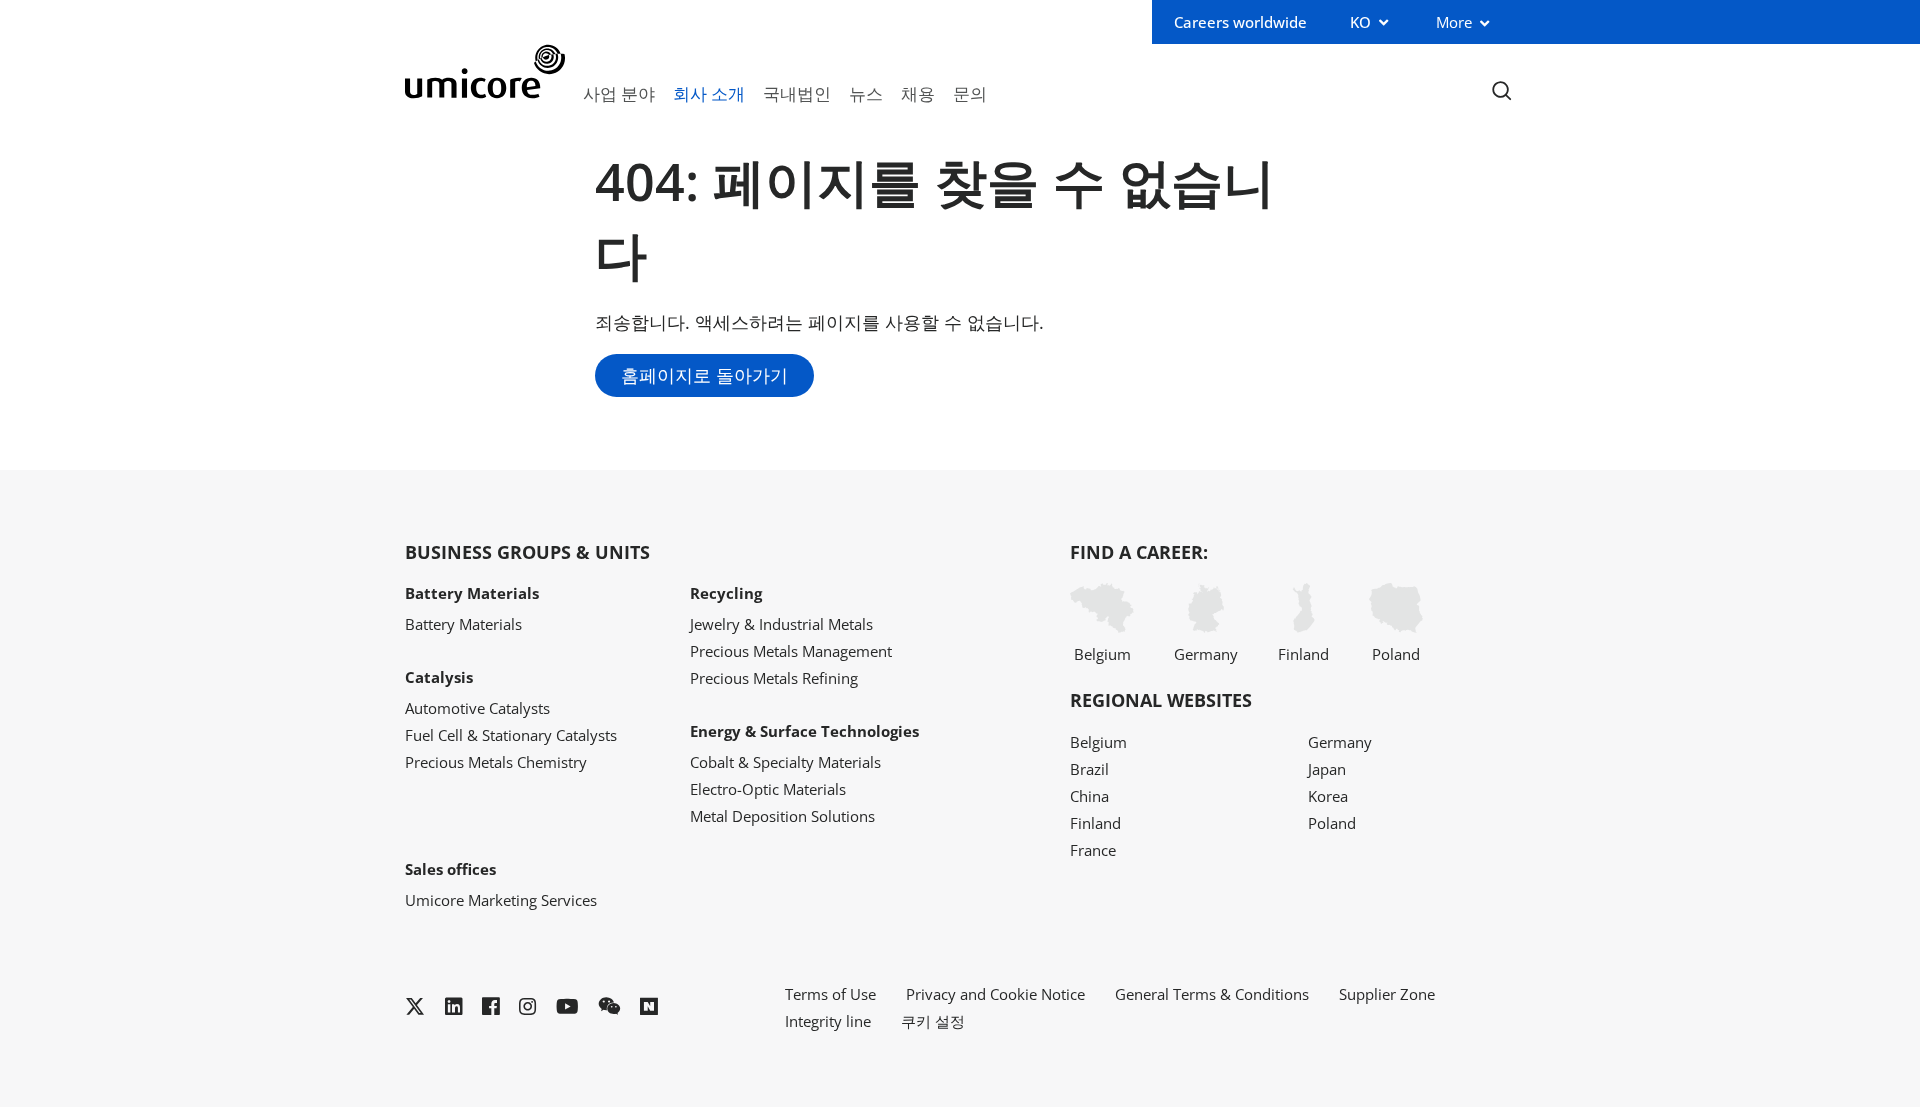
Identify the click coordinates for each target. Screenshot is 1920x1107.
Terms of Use (830, 994)
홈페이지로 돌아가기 (704, 375)
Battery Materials (463, 624)
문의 (970, 93)
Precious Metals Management (791, 651)
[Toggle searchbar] (1501, 91)
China (1089, 796)
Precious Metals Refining (774, 678)
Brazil (1089, 769)
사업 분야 (619, 93)
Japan (1327, 769)
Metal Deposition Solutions (782, 816)
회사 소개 (709, 93)
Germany (1206, 654)
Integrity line (828, 1021)
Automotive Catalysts (477, 708)
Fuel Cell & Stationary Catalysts (511, 735)
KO (1360, 22)
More (1454, 22)
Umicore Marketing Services (501, 900)
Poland (1396, 654)
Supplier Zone (1387, 994)
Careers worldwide (1240, 22)
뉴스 (866, 93)
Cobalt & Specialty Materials (785, 762)
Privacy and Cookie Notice (995, 994)
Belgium (1102, 654)
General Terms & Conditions (1212, 994)
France (1093, 850)
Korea (1328, 796)
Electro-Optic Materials (768, 789)
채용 (918, 93)
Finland (1303, 654)
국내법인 (797, 93)
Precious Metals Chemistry (496, 762)
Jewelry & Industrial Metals (781, 624)
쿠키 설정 (933, 1021)
